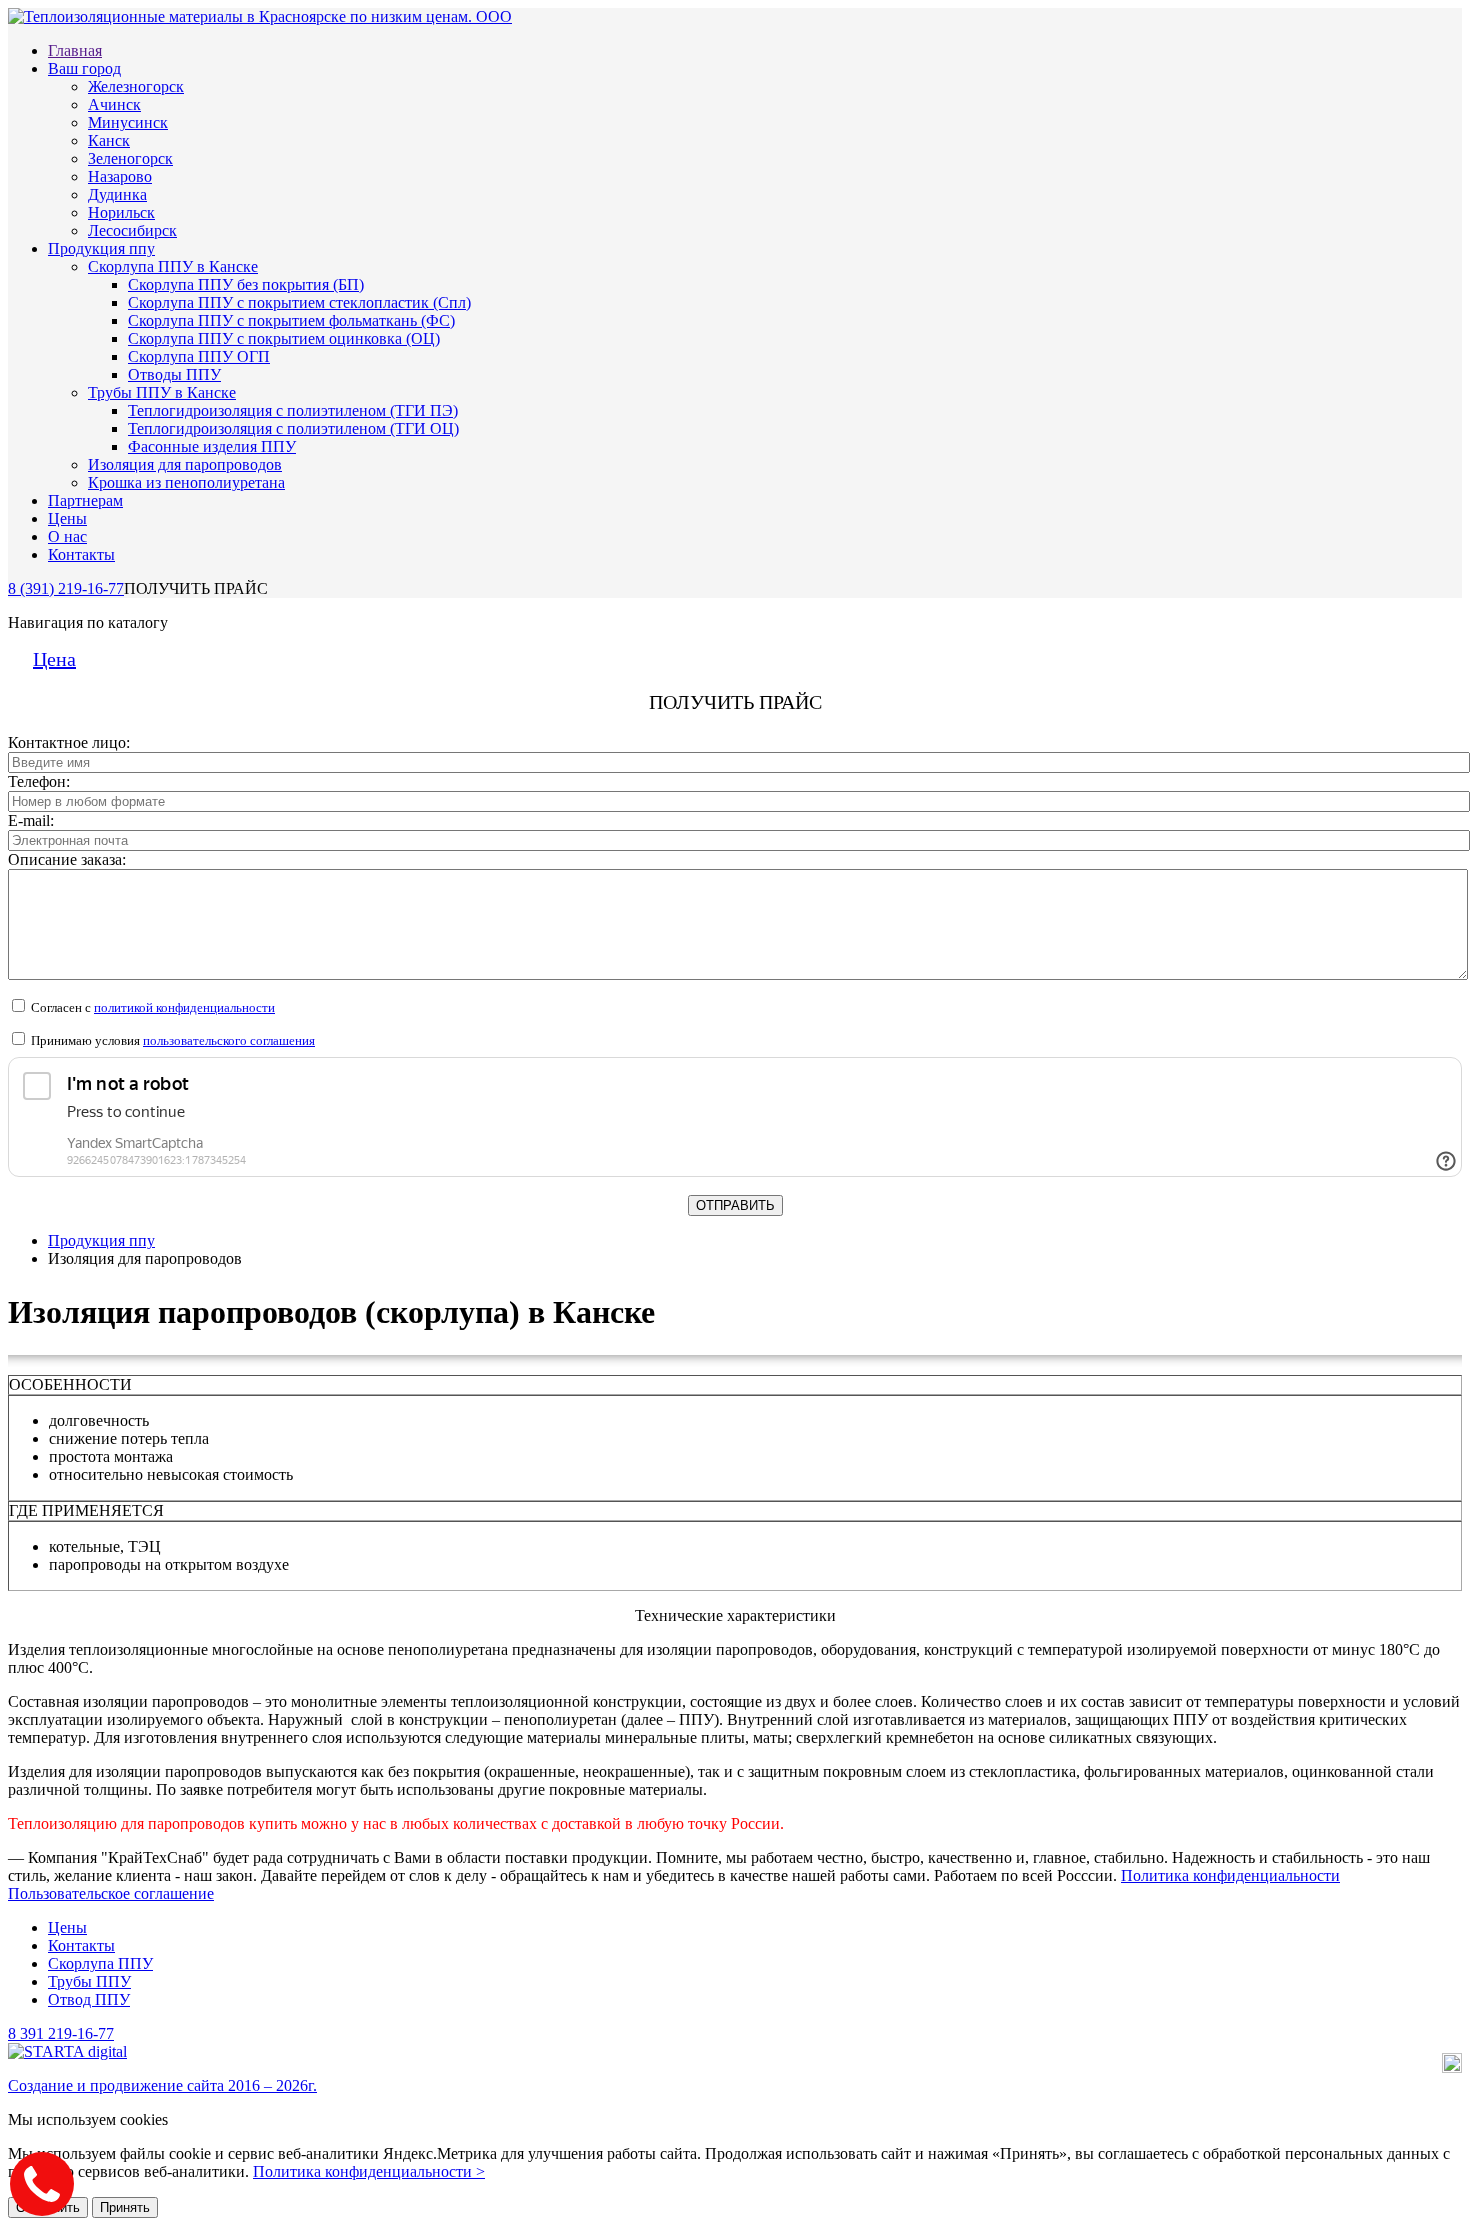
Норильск (121, 212)
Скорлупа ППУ (100, 1963)
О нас (67, 536)
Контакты (81, 554)
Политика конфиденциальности (1230, 1875)
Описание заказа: (67, 859)
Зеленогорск (130, 158)
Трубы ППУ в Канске (162, 392)
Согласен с (151, 1007)
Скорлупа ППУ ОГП (199, 356)
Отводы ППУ (174, 374)
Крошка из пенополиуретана (186, 482)
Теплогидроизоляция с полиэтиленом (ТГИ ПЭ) (293, 410)
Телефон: (39, 781)
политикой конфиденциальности (184, 1007)
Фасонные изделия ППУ (212, 446)
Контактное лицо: (69, 742)
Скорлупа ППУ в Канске (173, 266)
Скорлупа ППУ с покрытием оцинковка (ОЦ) (284, 338)
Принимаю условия (171, 1040)
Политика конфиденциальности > (369, 2171)
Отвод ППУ (89, 1999)
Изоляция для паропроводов (185, 464)
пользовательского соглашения (229, 1040)
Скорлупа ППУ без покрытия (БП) (246, 284)
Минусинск (128, 122)
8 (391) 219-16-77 (66, 588)
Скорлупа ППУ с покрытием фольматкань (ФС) (291, 320)
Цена (54, 659)
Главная (75, 50)
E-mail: (31, 820)
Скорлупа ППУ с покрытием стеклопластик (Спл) (299, 302)
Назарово (120, 176)
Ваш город (84, 68)
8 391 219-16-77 (61, 2033)
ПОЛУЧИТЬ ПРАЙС (196, 588)
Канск (109, 140)
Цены (67, 518)
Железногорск (136, 86)
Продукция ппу (101, 248)
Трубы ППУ (89, 1981)
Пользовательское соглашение (111, 1893)
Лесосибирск (132, 230)
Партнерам (85, 500)
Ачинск (114, 104)
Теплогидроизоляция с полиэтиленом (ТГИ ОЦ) (293, 428)
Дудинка (117, 194)
